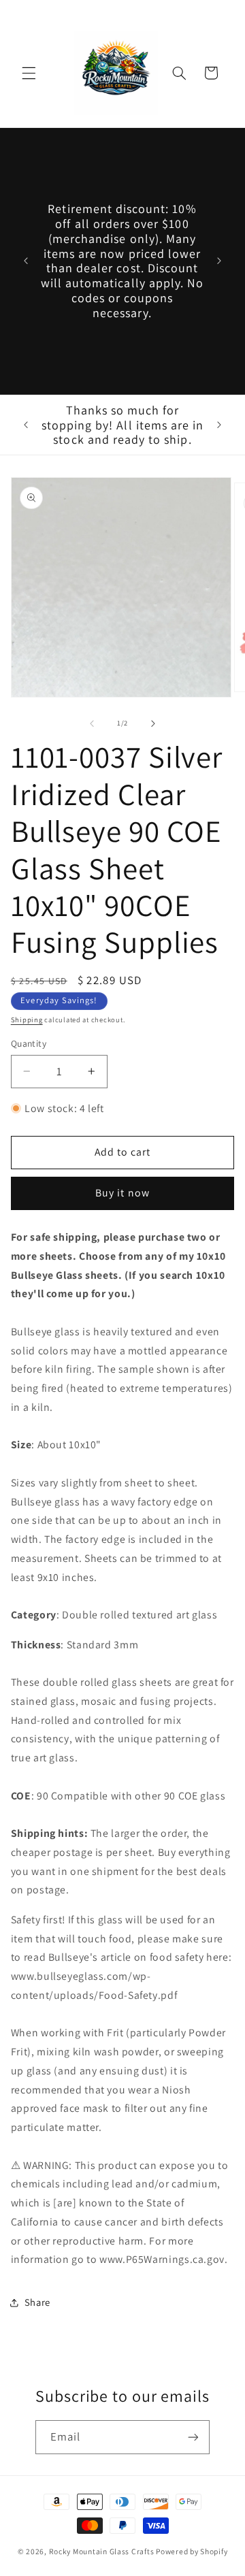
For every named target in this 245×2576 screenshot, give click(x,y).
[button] (29, 73)
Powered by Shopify (192, 2551)
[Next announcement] (219, 261)
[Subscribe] (193, 2437)
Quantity (29, 1043)
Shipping (27, 1020)
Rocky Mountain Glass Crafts (102, 2551)
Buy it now (122, 1193)
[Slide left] (92, 723)
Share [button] (37, 2302)
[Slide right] (153, 723)
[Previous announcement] (26, 261)
